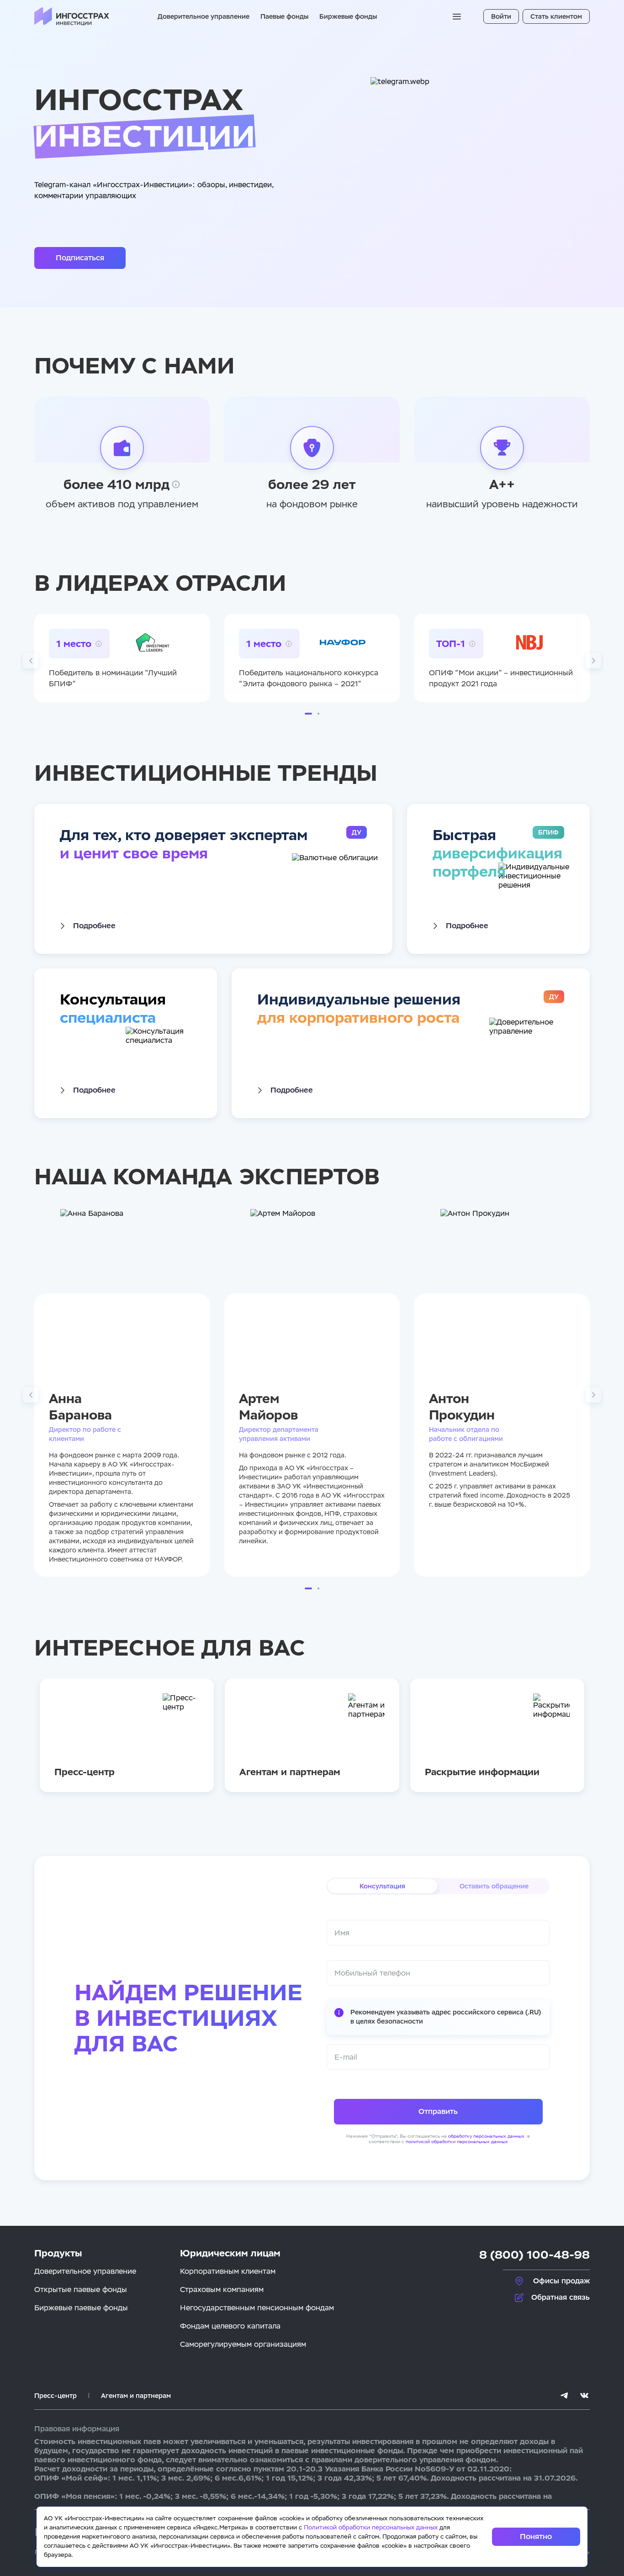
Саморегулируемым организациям (243, 2344)
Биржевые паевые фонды (81, 2308)
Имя (342, 1933)
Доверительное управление (204, 16)
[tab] (382, 1886)
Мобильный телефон (372, 1973)
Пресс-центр (56, 2396)
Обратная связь (561, 2297)
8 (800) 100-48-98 (534, 2255)
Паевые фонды (284, 16)
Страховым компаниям (222, 2289)
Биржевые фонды (348, 16)
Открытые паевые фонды (81, 2289)
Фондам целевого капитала (230, 2326)
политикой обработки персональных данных (457, 2142)
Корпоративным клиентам (228, 2271)
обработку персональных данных (487, 2136)
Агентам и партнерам (136, 2396)
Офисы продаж (561, 2281)
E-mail (346, 2057)
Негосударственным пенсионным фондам (257, 2308)
